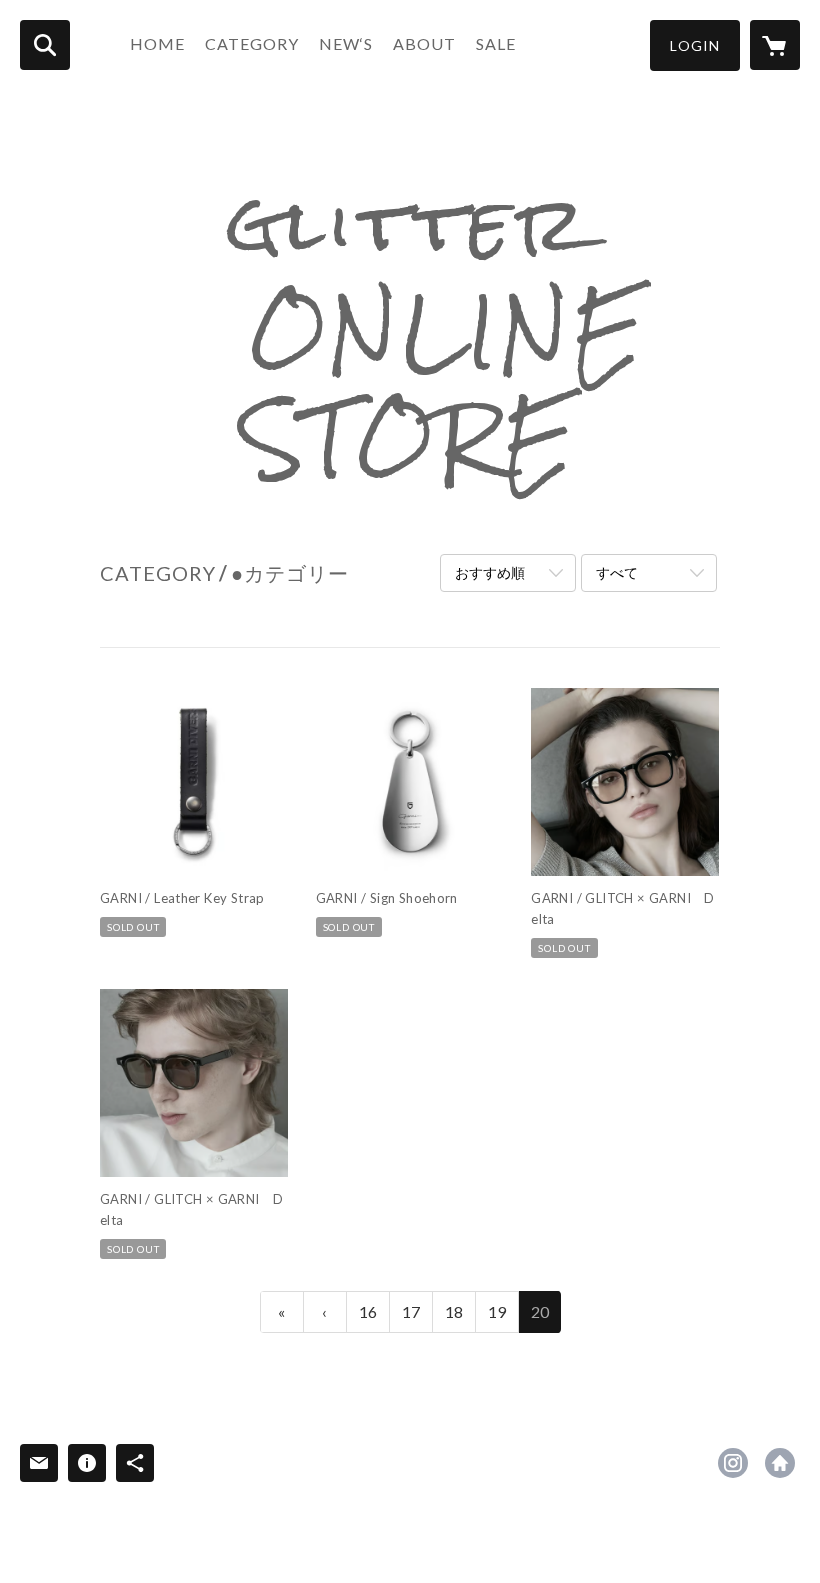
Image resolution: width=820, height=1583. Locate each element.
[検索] (45, 45)
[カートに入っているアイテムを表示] (775, 45)
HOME (157, 43)
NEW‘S (346, 43)
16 (368, 1311)
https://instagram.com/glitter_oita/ (733, 1463)
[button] (695, 45)
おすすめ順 (490, 572)
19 (497, 1311)
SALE (496, 43)
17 (411, 1311)
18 (454, 1311)
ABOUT (424, 43)
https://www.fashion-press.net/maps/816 (780, 1463)
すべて (617, 572)
